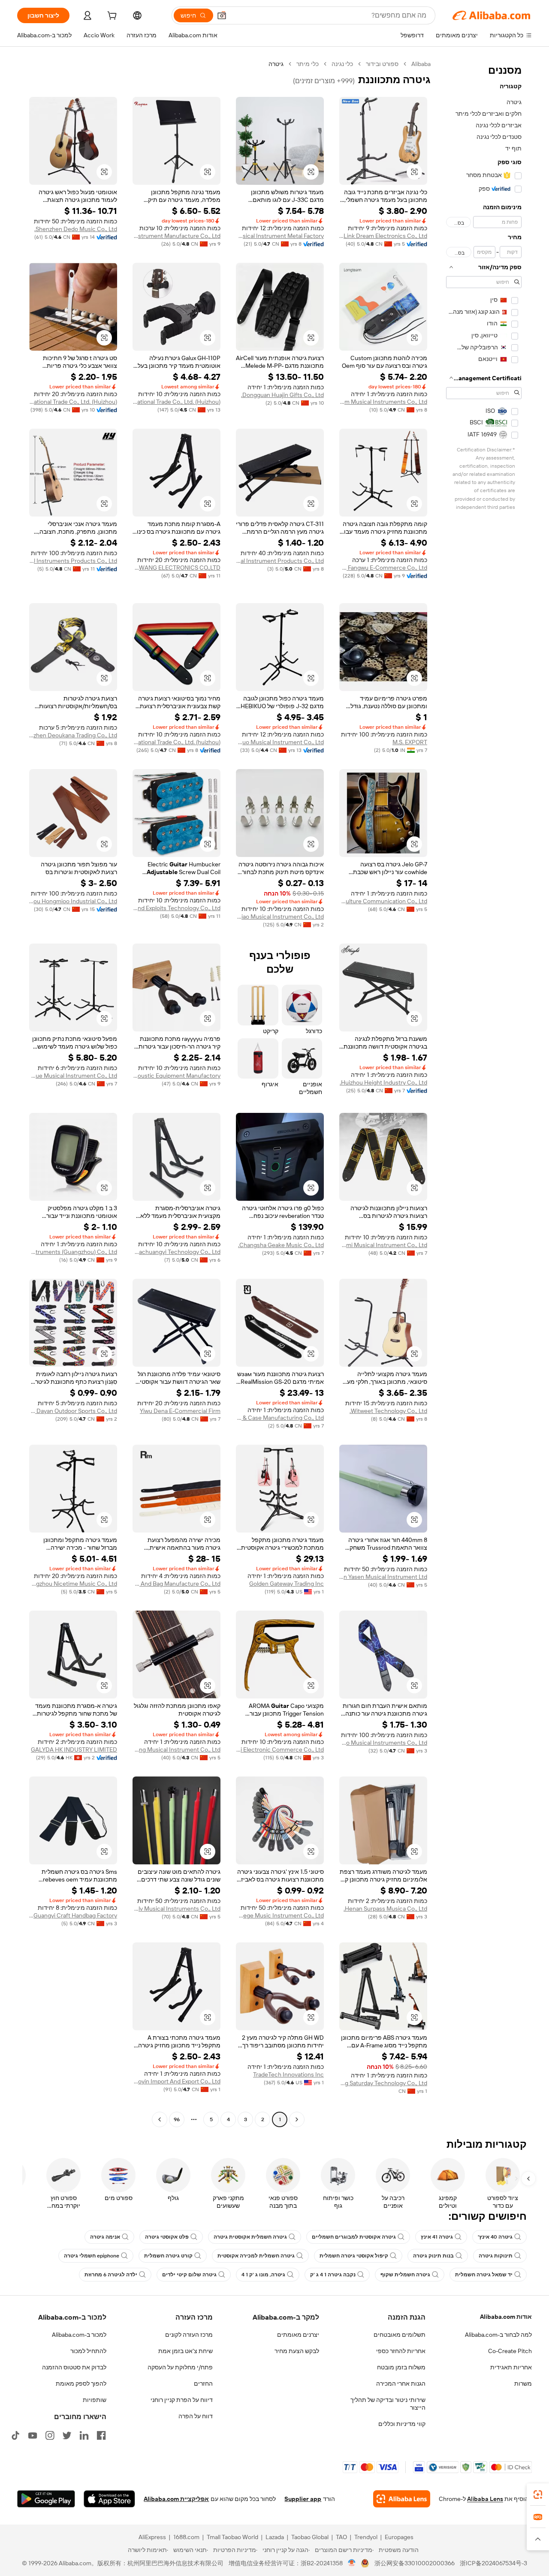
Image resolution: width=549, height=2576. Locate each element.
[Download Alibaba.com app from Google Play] (46, 2499)
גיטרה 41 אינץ (437, 2237)
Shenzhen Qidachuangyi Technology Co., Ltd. (176, 1252)
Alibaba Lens (485, 2499)
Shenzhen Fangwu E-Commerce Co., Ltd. (383, 568)
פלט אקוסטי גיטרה (167, 2237)
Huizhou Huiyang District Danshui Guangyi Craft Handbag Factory (73, 1915)
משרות (523, 2384)
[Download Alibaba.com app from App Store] (109, 2499)
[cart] (111, 17)
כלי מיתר (308, 64)
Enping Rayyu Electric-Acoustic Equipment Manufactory (176, 1076)
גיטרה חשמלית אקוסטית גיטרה (250, 2237)
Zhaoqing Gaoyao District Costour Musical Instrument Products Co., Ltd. (280, 561)
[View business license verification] (352, 2563)
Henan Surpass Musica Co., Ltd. (385, 1909)
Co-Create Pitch (510, 2351)
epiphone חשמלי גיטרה (92, 2256)
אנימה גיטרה (105, 2237)
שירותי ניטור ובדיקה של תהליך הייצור (388, 2404)
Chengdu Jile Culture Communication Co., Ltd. (383, 901)
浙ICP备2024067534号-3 (493, 2563)
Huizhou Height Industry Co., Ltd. (383, 1082)
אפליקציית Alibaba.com (176, 2499)
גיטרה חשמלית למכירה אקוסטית (256, 2256)
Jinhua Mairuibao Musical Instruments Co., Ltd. (383, 1743)
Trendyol (366, 2537)
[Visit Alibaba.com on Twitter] (67, 2435)
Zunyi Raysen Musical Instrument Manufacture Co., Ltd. (176, 236)
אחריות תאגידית (511, 2367)
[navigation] (484, 1093)
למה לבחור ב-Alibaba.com (498, 2335)
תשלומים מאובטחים (400, 2335)
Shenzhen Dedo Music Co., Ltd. (76, 229)
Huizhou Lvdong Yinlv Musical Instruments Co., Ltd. (176, 1909)
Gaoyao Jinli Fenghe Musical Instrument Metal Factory (280, 236)
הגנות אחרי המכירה (401, 2384)
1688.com (186, 2537)
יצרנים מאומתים (298, 2335)
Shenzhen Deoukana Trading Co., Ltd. (73, 735)
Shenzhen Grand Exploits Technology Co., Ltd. (176, 908)
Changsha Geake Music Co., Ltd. (281, 1245)
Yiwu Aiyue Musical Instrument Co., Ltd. (73, 1076)
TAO (341, 2537)
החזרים (203, 2384)
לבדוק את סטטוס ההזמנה (74, 2367)
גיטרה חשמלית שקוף (405, 2275)
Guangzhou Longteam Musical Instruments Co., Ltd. (383, 402)
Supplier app (303, 2499)
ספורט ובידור (382, 64)
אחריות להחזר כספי (401, 2351)
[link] (538, 2495)
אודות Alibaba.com (506, 2317)
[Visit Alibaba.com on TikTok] (15, 2435)
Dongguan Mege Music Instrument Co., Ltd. (280, 1915)
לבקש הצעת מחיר (297, 2351)
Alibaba (421, 64)
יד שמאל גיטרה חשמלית (484, 2275)
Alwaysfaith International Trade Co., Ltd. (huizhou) (176, 742)
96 (177, 2119)
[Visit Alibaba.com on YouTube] (33, 2435)
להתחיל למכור (88, 2351)
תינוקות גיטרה (496, 2256)
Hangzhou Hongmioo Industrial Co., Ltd (73, 901)
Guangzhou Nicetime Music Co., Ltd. (73, 1584)
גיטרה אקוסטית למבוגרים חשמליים (354, 2237)
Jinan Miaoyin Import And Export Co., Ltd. (176, 2081)
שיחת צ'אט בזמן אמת (186, 2351)
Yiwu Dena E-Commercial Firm (180, 1411)
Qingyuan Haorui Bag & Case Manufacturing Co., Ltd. (280, 1418)
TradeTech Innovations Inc (288, 2074)
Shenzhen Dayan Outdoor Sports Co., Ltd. (73, 1411)
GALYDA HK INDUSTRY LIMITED (74, 1749)
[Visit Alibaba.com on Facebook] (101, 2435)
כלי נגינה (342, 64)
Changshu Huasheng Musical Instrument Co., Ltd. (176, 1749)
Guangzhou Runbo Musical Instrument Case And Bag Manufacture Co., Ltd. (176, 1584)
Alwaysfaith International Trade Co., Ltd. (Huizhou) (176, 402)
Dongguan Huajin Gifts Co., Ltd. (282, 395)
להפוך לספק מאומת (81, 2384)
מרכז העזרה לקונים (189, 2335)
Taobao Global (310, 2537)
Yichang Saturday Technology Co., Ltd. (383, 2083)
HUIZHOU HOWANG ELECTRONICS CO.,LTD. (176, 568)
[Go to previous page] (297, 2119)
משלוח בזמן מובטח (401, 2367)
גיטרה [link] (276, 64)
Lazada (275, 2537)
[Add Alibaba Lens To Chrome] (402, 2499)
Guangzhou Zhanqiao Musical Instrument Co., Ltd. (280, 917)
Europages (399, 2537)
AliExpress (152, 2537)
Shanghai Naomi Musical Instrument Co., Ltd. (383, 1245)
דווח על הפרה (196, 2416)
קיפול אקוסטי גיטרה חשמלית (354, 2256)
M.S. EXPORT (410, 742)
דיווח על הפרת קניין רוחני (182, 2400)
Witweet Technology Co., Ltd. (388, 1411)
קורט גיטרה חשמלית (168, 2256)
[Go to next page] (160, 2119)
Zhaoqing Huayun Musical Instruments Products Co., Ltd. (73, 561)
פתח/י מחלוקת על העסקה (180, 2367)
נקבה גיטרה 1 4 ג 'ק (333, 2275)
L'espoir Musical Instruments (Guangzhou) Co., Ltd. (73, 1252)
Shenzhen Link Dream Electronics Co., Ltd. (383, 236)
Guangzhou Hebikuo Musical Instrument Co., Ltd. (280, 742)
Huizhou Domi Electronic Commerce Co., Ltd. (280, 1749)
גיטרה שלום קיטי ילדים (189, 2275)
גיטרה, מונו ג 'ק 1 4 (263, 2275)
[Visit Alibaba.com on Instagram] (50, 2435)
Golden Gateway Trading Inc (287, 1584)
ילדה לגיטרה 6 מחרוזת (111, 2275)
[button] (222, 15)
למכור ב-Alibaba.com (79, 2335)
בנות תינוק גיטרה (433, 2256)
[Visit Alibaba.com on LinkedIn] (84, 2435)
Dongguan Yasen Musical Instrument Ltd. (383, 1577)
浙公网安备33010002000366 (415, 2563)
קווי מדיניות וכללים (402, 2424)
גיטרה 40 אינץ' (495, 2237)
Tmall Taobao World (232, 2537)
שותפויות (95, 2400)
